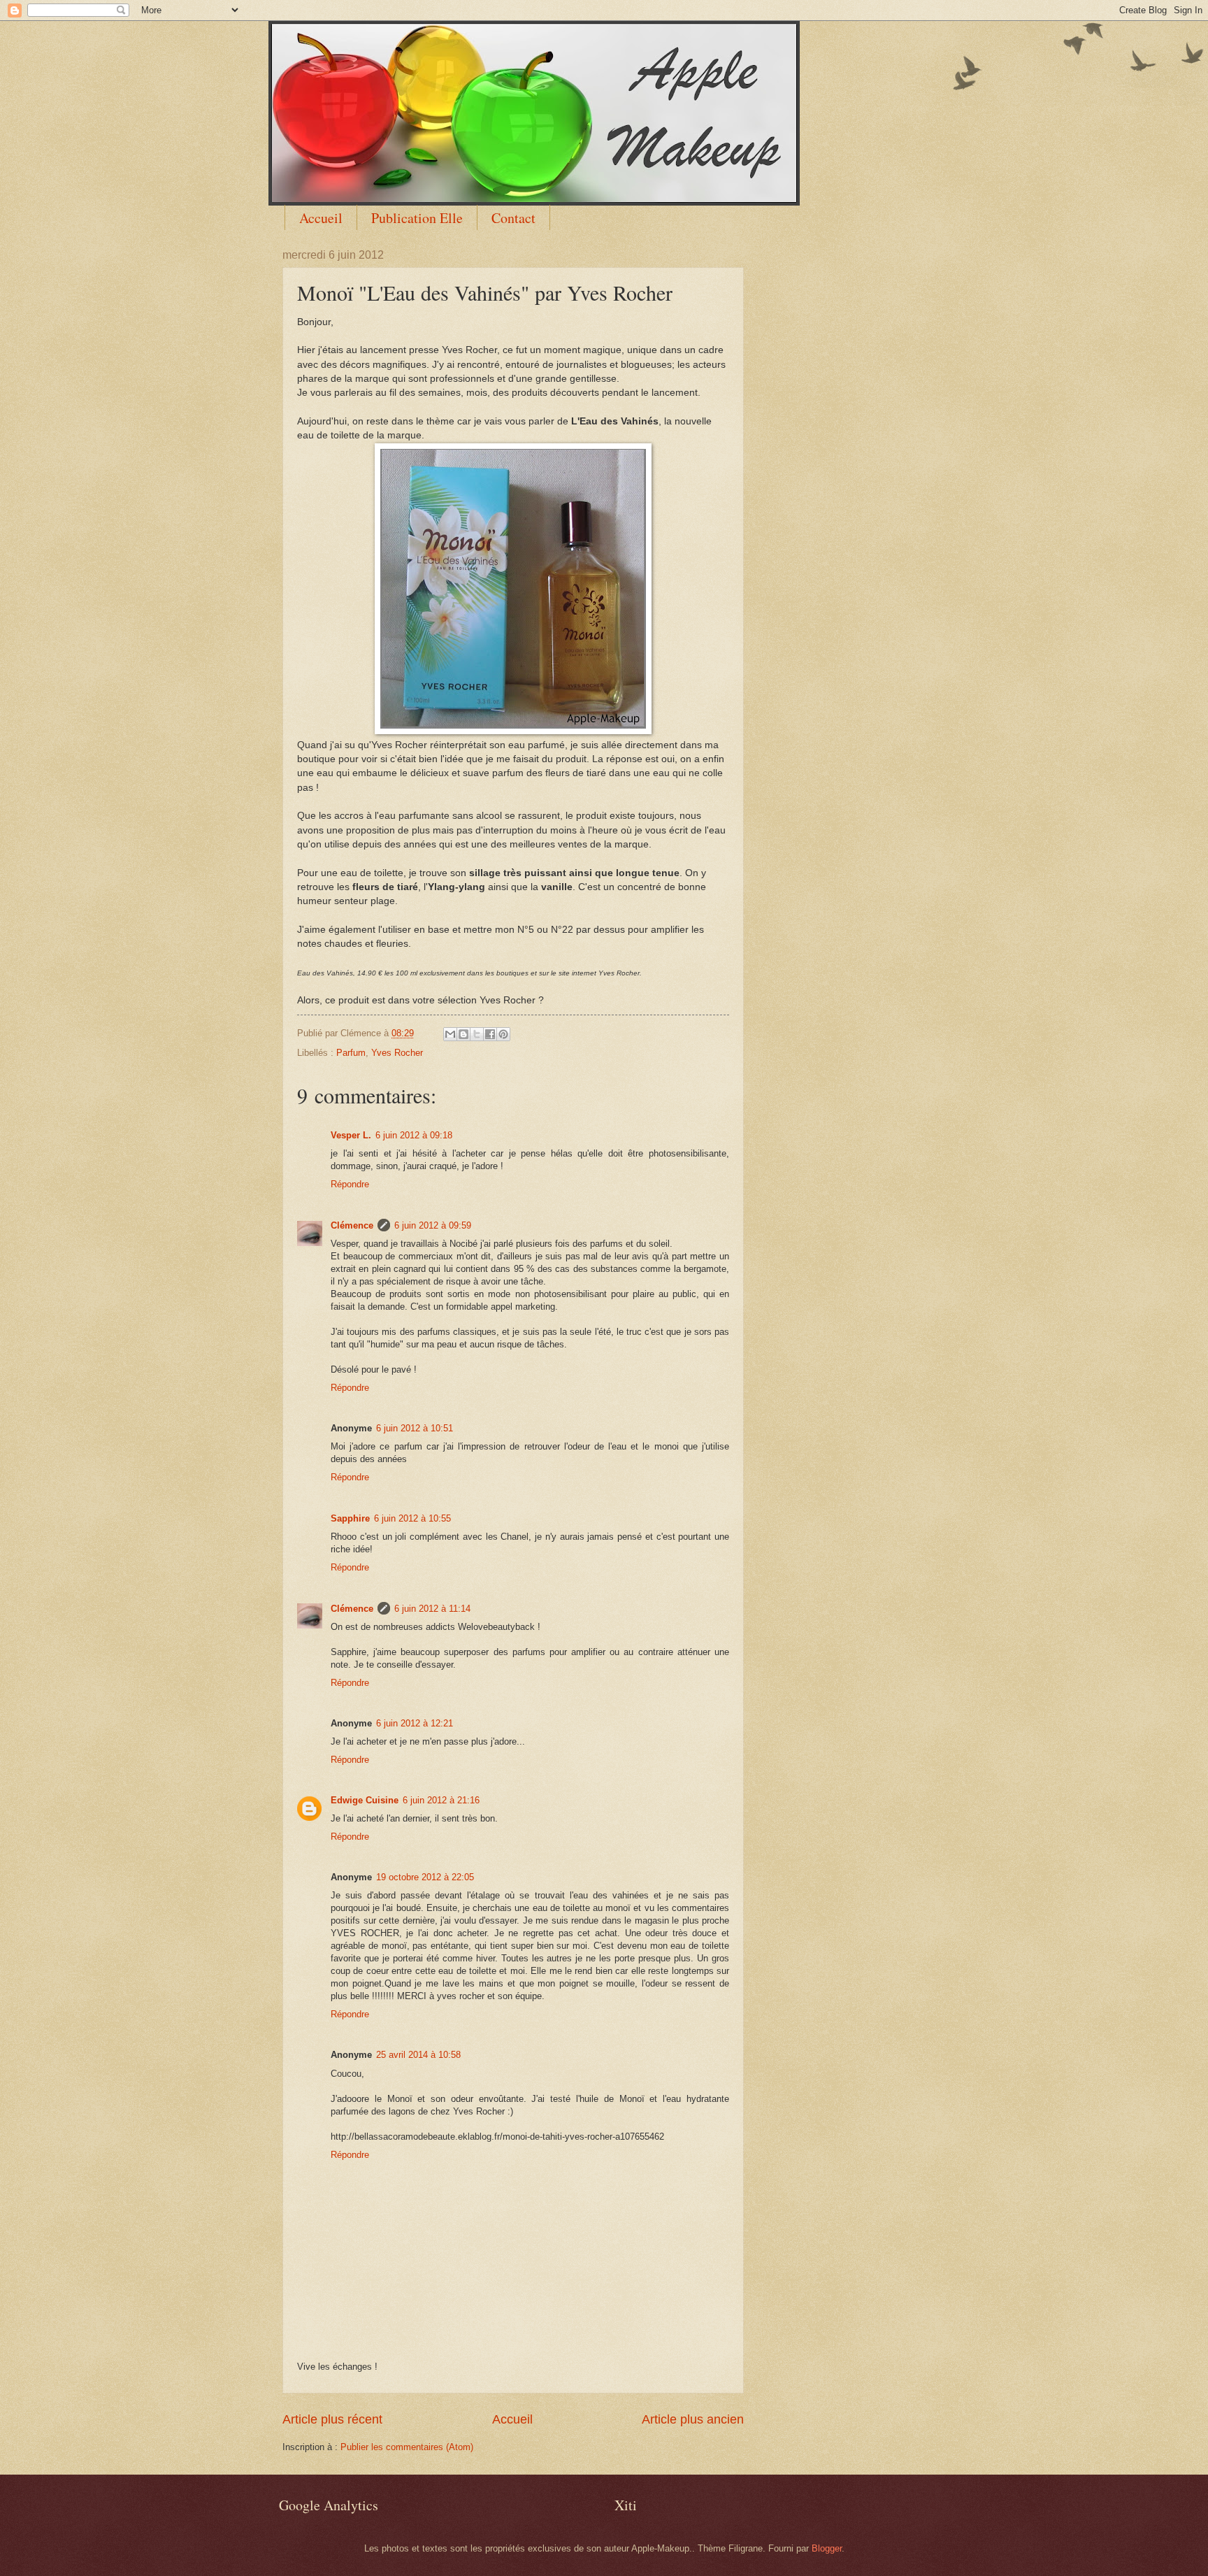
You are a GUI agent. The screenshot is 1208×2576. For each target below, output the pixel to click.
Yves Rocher (397, 1053)
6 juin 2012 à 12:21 (415, 1723)
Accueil (321, 218)
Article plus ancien (693, 2419)
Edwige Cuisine (365, 1800)
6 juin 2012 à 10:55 (412, 1518)
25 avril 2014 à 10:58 (418, 2055)
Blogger (827, 2548)
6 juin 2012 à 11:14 (432, 1609)
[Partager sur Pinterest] (503, 1034)
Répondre (350, 1184)
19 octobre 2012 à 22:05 (425, 1877)
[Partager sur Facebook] (490, 1034)
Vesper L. (351, 1135)
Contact (513, 218)
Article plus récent (332, 2419)
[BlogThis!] (463, 1034)
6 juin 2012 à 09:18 (414, 1135)
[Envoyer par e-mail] (450, 1034)
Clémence (352, 1225)
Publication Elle (417, 218)
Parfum (351, 1053)
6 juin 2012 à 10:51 (415, 1428)
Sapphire (350, 1518)
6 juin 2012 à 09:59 (433, 1225)
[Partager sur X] (477, 1034)
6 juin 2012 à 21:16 (441, 1800)
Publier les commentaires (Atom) (407, 2447)
